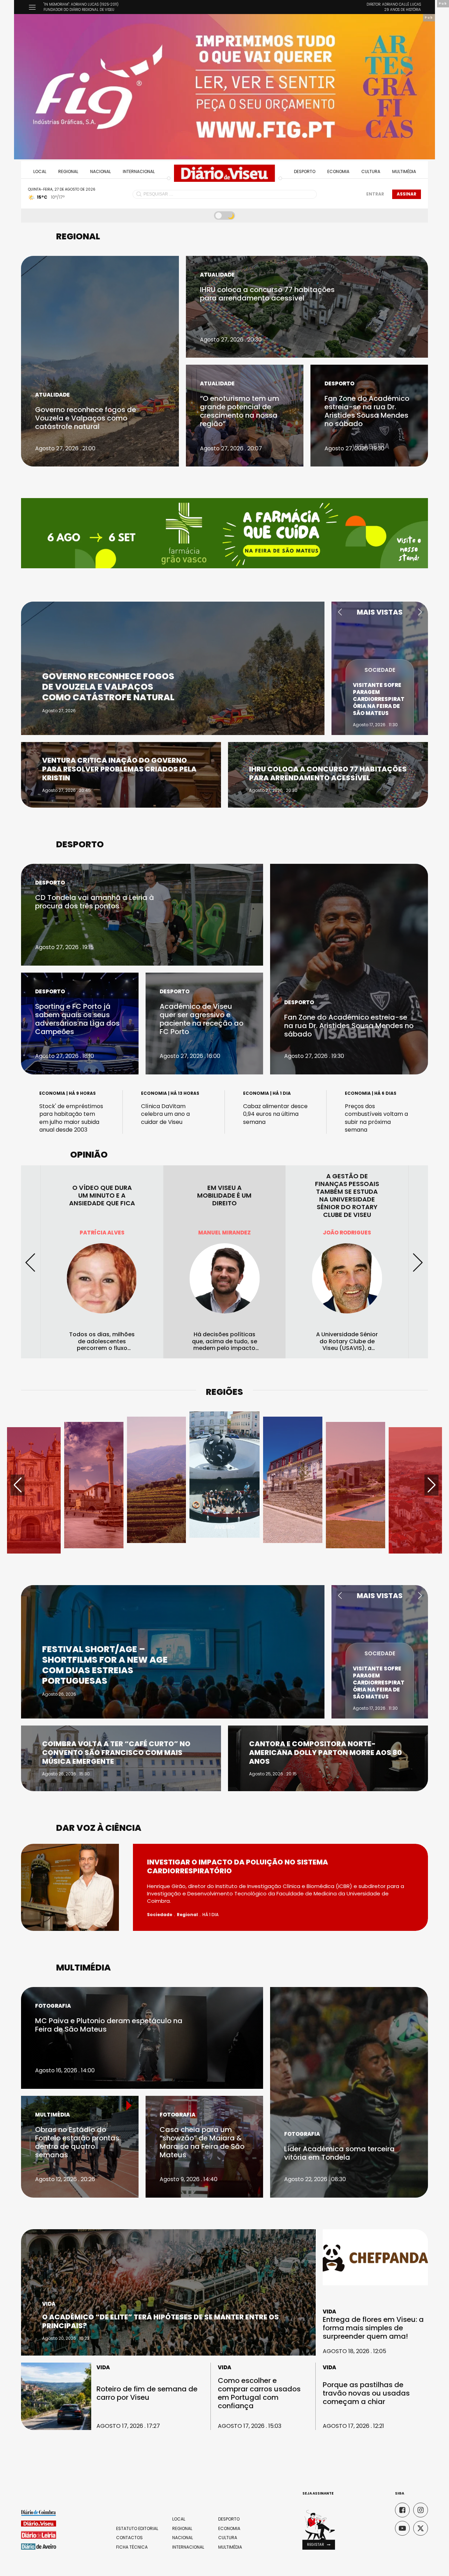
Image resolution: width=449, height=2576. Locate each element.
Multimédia (404, 171)
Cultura (371, 171)
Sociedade (380, 677)
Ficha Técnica (132, 2547)
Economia (338, 171)
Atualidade (52, 395)
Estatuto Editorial (137, 2529)
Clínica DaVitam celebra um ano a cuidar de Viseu (165, 1114)
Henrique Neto (347, 1233)
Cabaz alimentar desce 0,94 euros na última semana (275, 1114)
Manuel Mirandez (102, 1233)
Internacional (139, 171)
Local (40, 171)
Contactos (129, 2538)
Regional (68, 171)
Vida (49, 2304)
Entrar (375, 194)
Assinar (407, 194)
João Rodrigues (224, 1233)
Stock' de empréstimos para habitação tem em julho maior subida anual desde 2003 (71, 1118)
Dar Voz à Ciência (99, 1828)
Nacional (100, 171)
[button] (340, 612)
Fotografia (53, 2006)
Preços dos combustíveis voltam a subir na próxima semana (376, 1118)
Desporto (305, 171)
